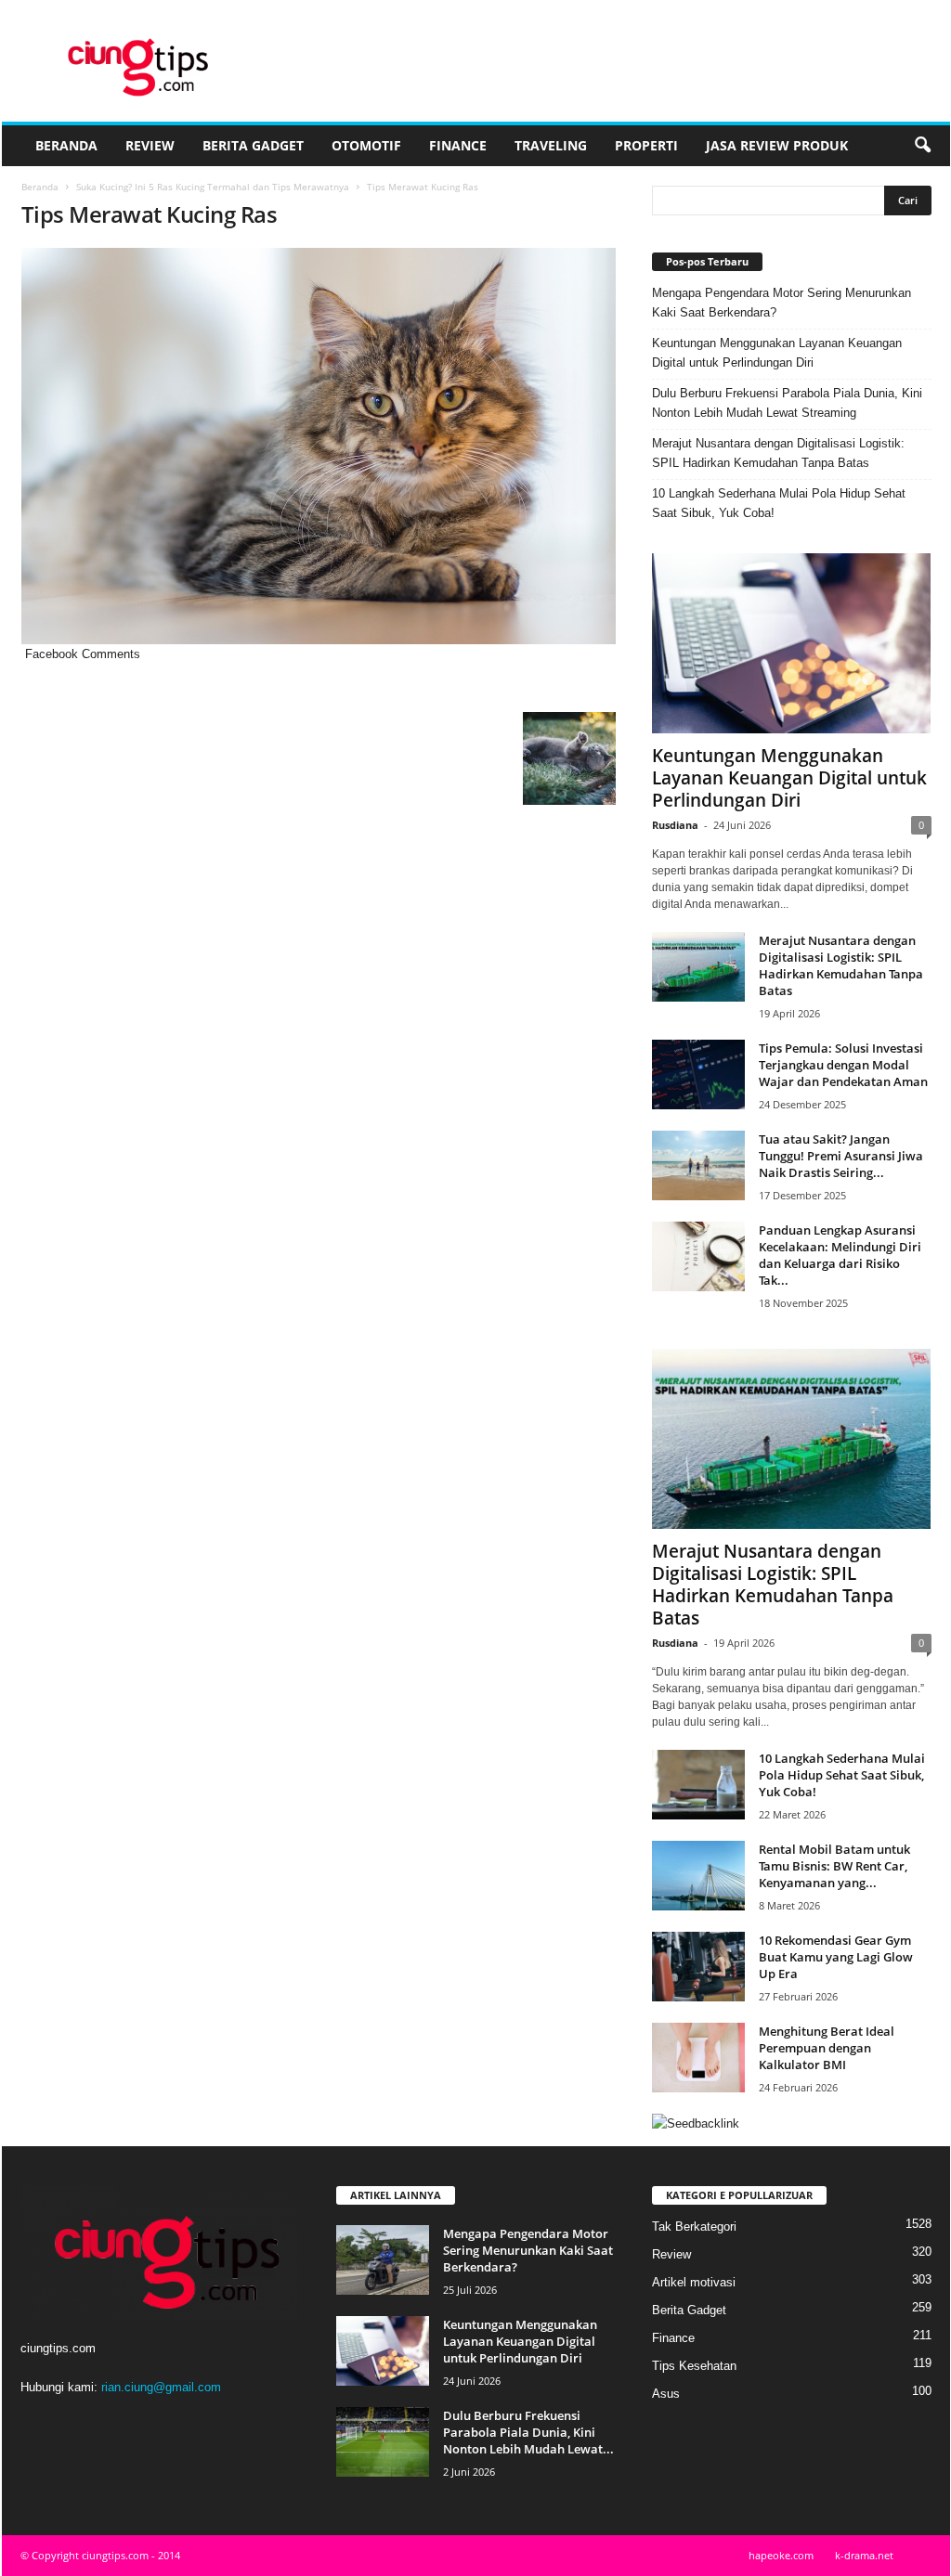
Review (150, 145)
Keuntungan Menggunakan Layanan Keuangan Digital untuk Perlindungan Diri (777, 353)
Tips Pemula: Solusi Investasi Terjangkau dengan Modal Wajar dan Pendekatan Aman (843, 1065)
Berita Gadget (253, 145)
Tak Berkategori (694, 2226)
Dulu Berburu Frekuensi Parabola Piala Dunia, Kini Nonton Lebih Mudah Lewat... (528, 2432)
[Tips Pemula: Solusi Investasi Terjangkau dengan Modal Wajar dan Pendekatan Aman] (698, 1074)
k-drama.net (864, 2555)
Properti (646, 145)
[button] (922, 146)
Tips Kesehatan (694, 2366)
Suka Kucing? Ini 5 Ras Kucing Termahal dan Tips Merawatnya (213, 187)
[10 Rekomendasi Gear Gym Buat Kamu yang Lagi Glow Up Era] (698, 1967)
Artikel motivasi (694, 2282)
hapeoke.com (781, 2555)
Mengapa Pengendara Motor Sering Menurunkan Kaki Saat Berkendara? (782, 303)
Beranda (66, 145)
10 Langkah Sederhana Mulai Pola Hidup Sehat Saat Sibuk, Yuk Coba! (779, 503)
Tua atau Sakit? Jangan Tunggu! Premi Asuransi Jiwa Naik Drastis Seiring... (841, 1156)
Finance (458, 145)
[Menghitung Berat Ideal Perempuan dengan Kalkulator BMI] (698, 2058)
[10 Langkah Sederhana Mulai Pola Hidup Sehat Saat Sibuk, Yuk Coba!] (698, 1785)
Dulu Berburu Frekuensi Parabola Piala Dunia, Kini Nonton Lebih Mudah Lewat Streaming (787, 403)
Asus (666, 2394)
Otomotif (366, 145)
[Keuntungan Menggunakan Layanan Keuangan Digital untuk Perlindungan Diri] (792, 643)
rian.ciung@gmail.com (161, 2387)
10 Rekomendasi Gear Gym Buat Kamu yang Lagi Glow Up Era (836, 1957)
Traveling (551, 145)
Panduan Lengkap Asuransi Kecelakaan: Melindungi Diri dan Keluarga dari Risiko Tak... (840, 1255)
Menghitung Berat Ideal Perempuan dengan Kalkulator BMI (827, 2048)
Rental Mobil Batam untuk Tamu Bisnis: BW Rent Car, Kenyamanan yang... (834, 1866)
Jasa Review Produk (777, 145)
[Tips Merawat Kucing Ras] (319, 446)
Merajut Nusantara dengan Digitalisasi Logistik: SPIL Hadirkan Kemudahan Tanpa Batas (778, 453)
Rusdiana (675, 825)
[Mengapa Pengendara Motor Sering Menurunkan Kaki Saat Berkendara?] (383, 2260)
